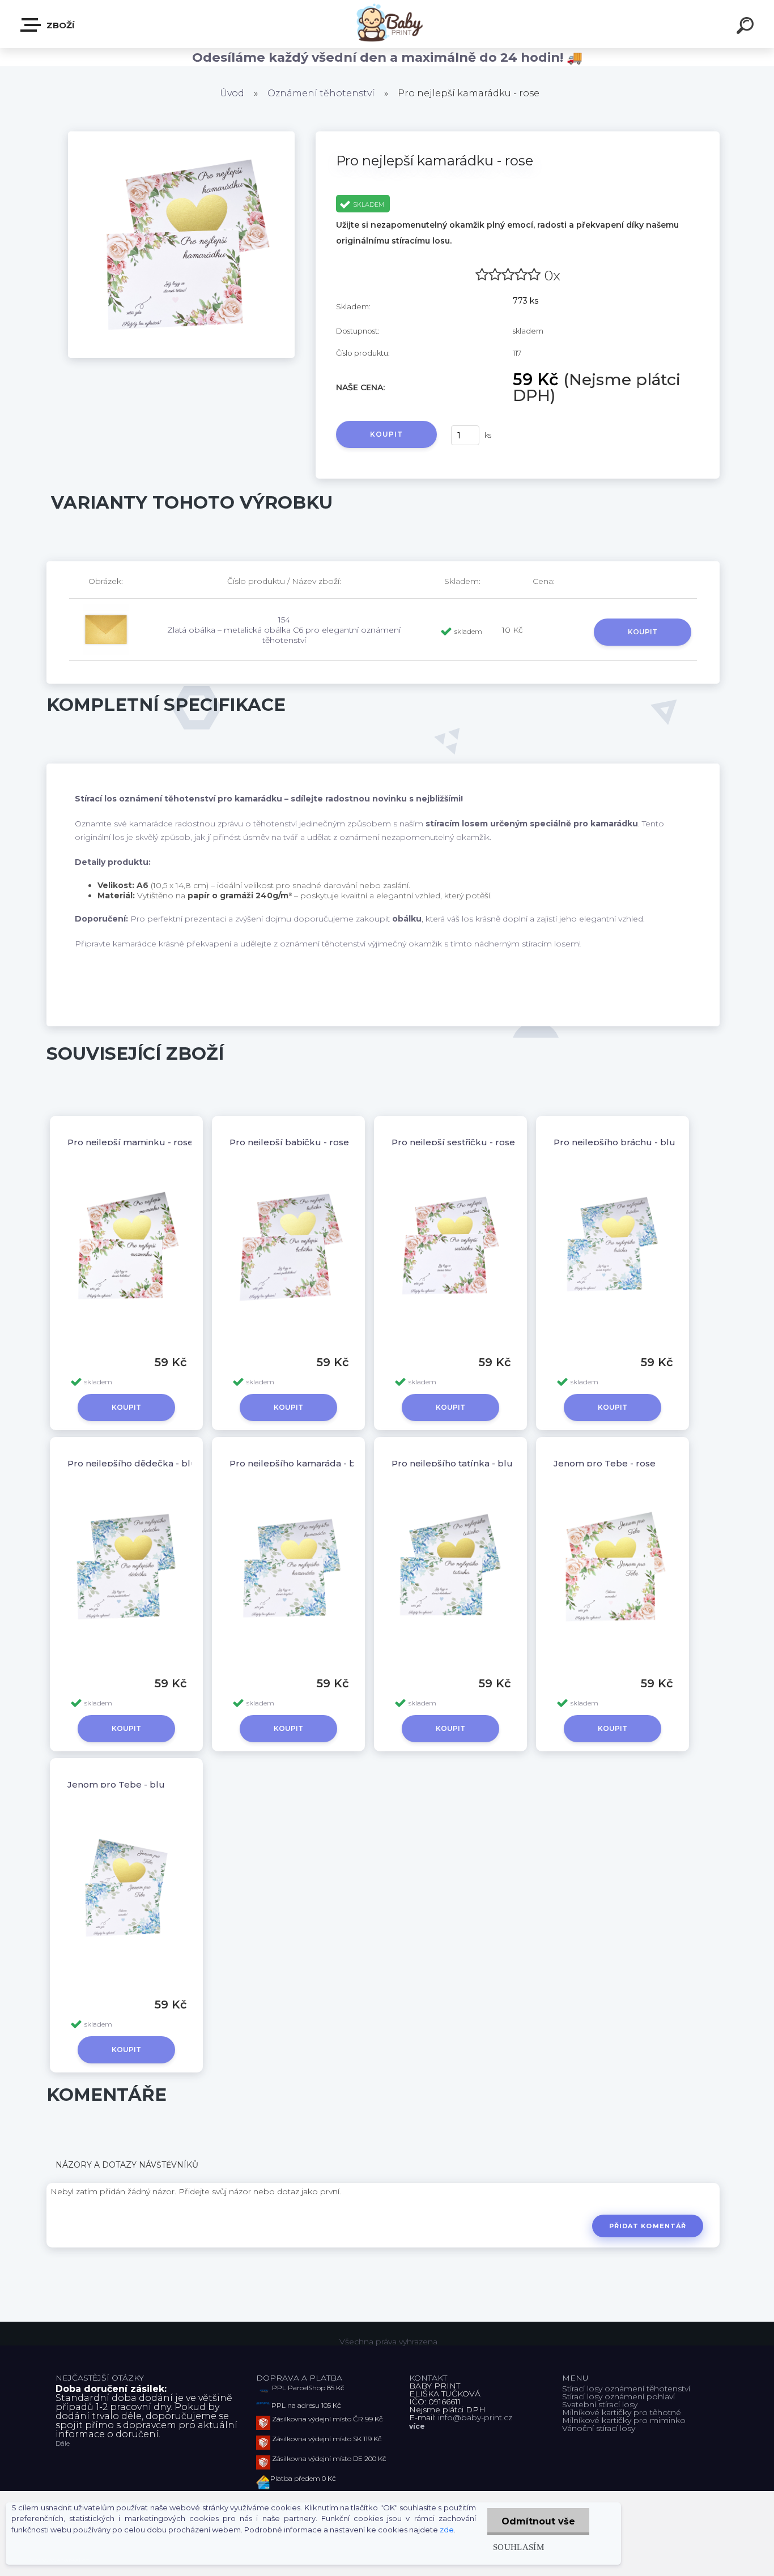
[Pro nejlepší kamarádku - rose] (181, 135)
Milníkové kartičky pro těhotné (622, 2412)
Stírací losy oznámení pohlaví (618, 2396)
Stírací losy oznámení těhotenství (626, 2389)
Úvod (232, 93)
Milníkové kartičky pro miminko (624, 2420)
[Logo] (387, 24)
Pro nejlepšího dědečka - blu (132, 1463)
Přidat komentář (648, 2226)
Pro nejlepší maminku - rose (130, 1142)
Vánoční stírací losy (599, 2428)
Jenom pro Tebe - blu (116, 1784)
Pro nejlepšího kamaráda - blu (297, 1463)
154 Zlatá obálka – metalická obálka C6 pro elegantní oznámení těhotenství (284, 630)
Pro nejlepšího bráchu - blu (614, 1142)
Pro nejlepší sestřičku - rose (453, 1142)
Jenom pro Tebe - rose (605, 1463)
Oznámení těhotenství (321, 93)
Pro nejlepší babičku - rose (289, 1142)
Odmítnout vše (538, 2521)
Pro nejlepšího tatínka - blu (452, 1463)
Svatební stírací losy (600, 2404)
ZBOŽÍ (59, 25)
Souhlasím (518, 2547)
